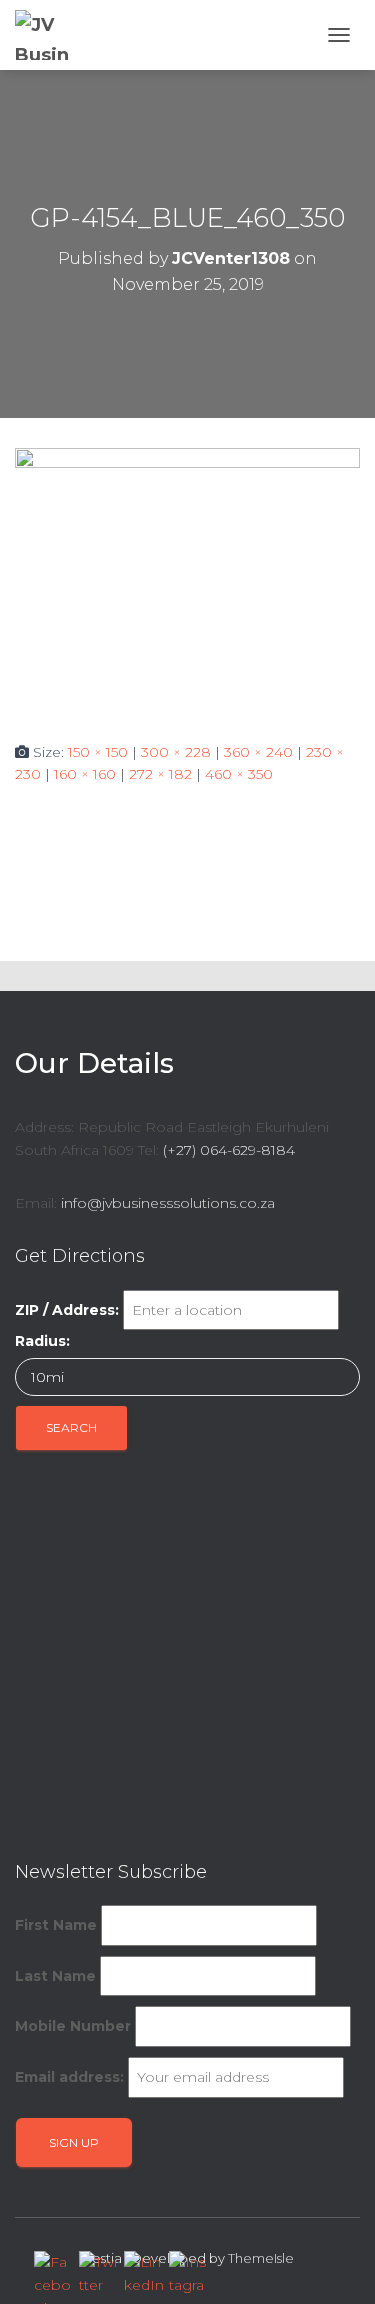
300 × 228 (176, 752)
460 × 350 (239, 774)
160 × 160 (85, 774)
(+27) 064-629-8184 (229, 1150)
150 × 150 (98, 752)
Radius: (42, 1341)
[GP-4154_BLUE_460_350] (187, 578)
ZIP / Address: (67, 1310)
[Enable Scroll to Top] (335, 2264)
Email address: (69, 2077)
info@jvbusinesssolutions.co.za (168, 1203)
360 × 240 (258, 752)
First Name (56, 1925)
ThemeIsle (261, 2258)
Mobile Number (73, 2026)
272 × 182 (160, 774)
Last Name (55, 1976)
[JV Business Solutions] (55, 35)
